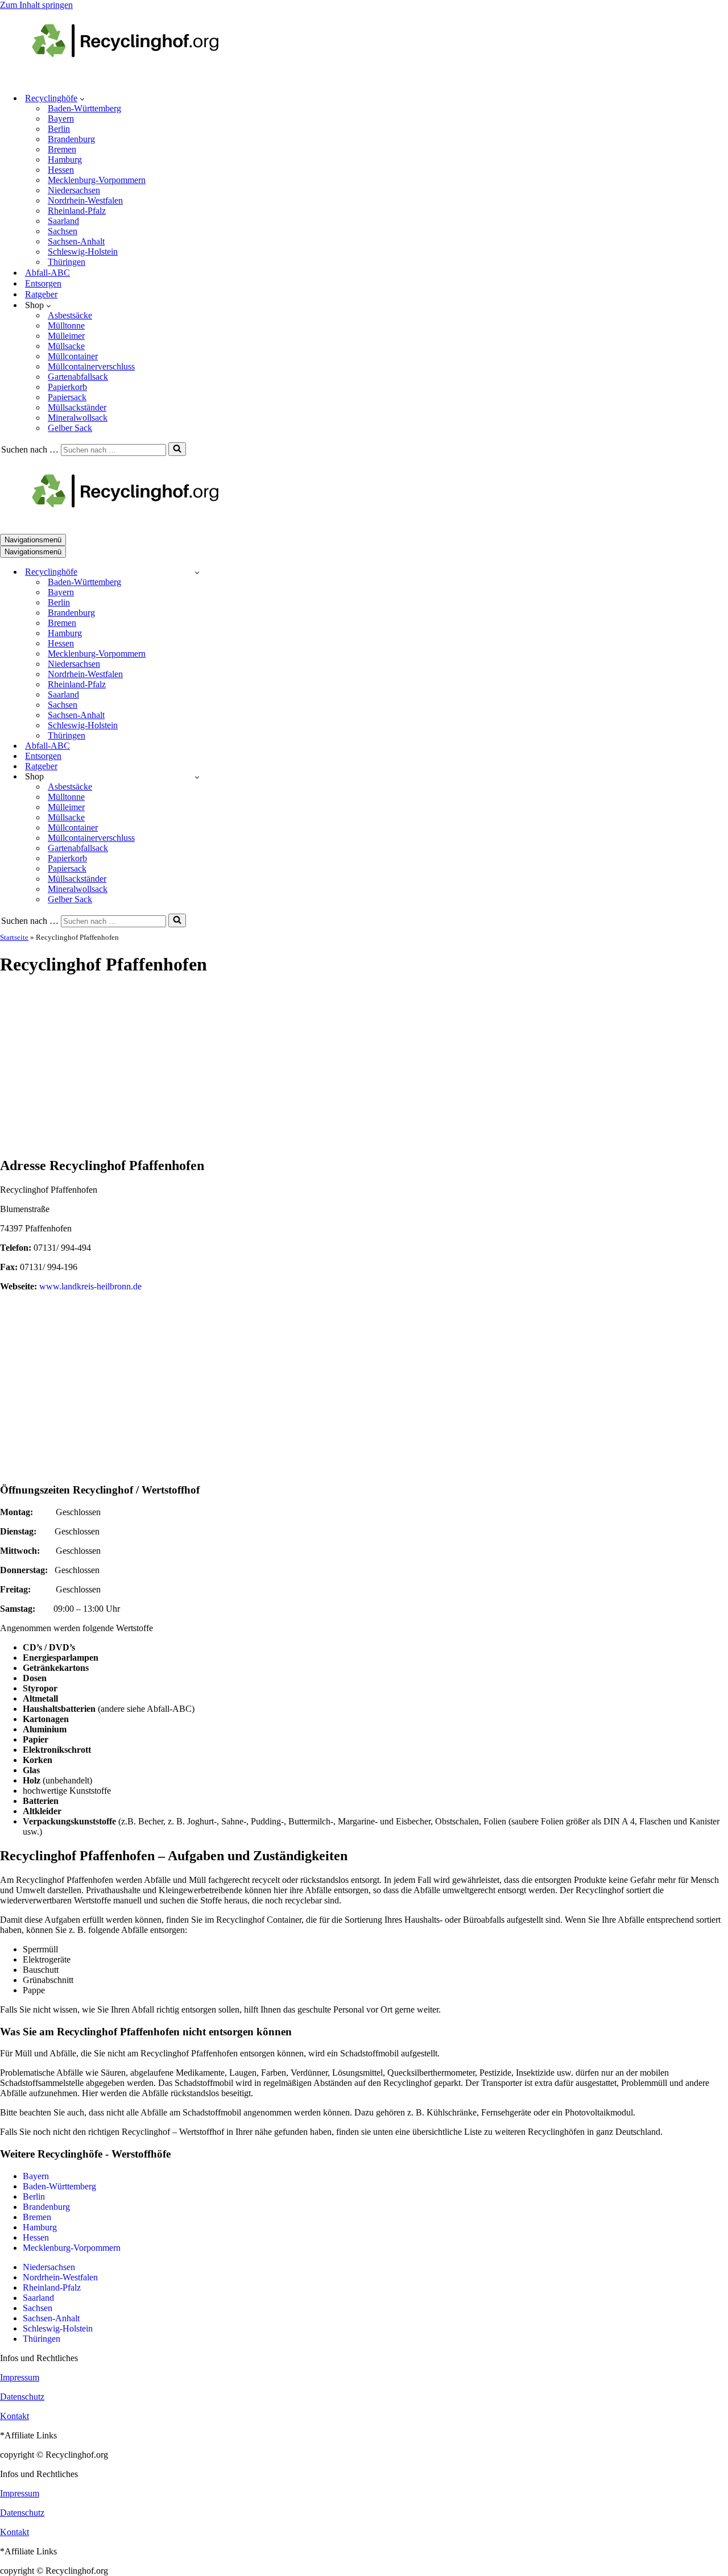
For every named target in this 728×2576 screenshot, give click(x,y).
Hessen (61, 170)
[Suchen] (177, 449)
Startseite (14, 937)
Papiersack (67, 397)
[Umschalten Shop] (197, 777)
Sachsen (63, 231)
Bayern (61, 119)
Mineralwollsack (78, 418)
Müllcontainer (73, 356)
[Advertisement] (364, 1067)
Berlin (59, 129)
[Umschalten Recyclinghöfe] (197, 572)
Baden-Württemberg (84, 108)
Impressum (20, 2377)
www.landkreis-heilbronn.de (90, 1286)
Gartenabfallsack (78, 377)
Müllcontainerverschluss (91, 366)
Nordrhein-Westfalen (85, 200)
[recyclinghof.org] (142, 78)
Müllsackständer (77, 407)
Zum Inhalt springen (36, 5)
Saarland (63, 221)
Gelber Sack (70, 428)
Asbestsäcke (70, 315)
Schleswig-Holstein (83, 252)
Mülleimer (66, 336)
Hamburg (65, 159)
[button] (82, 98)
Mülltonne (66, 325)
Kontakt (15, 2416)
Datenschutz (22, 2397)
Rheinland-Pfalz (77, 211)
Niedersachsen (74, 190)
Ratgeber (41, 294)
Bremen (62, 149)
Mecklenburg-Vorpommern (97, 180)
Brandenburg (71, 139)
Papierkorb (67, 387)
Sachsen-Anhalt (76, 241)
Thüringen (67, 262)
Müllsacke (66, 346)
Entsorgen (43, 283)
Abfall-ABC (47, 273)
